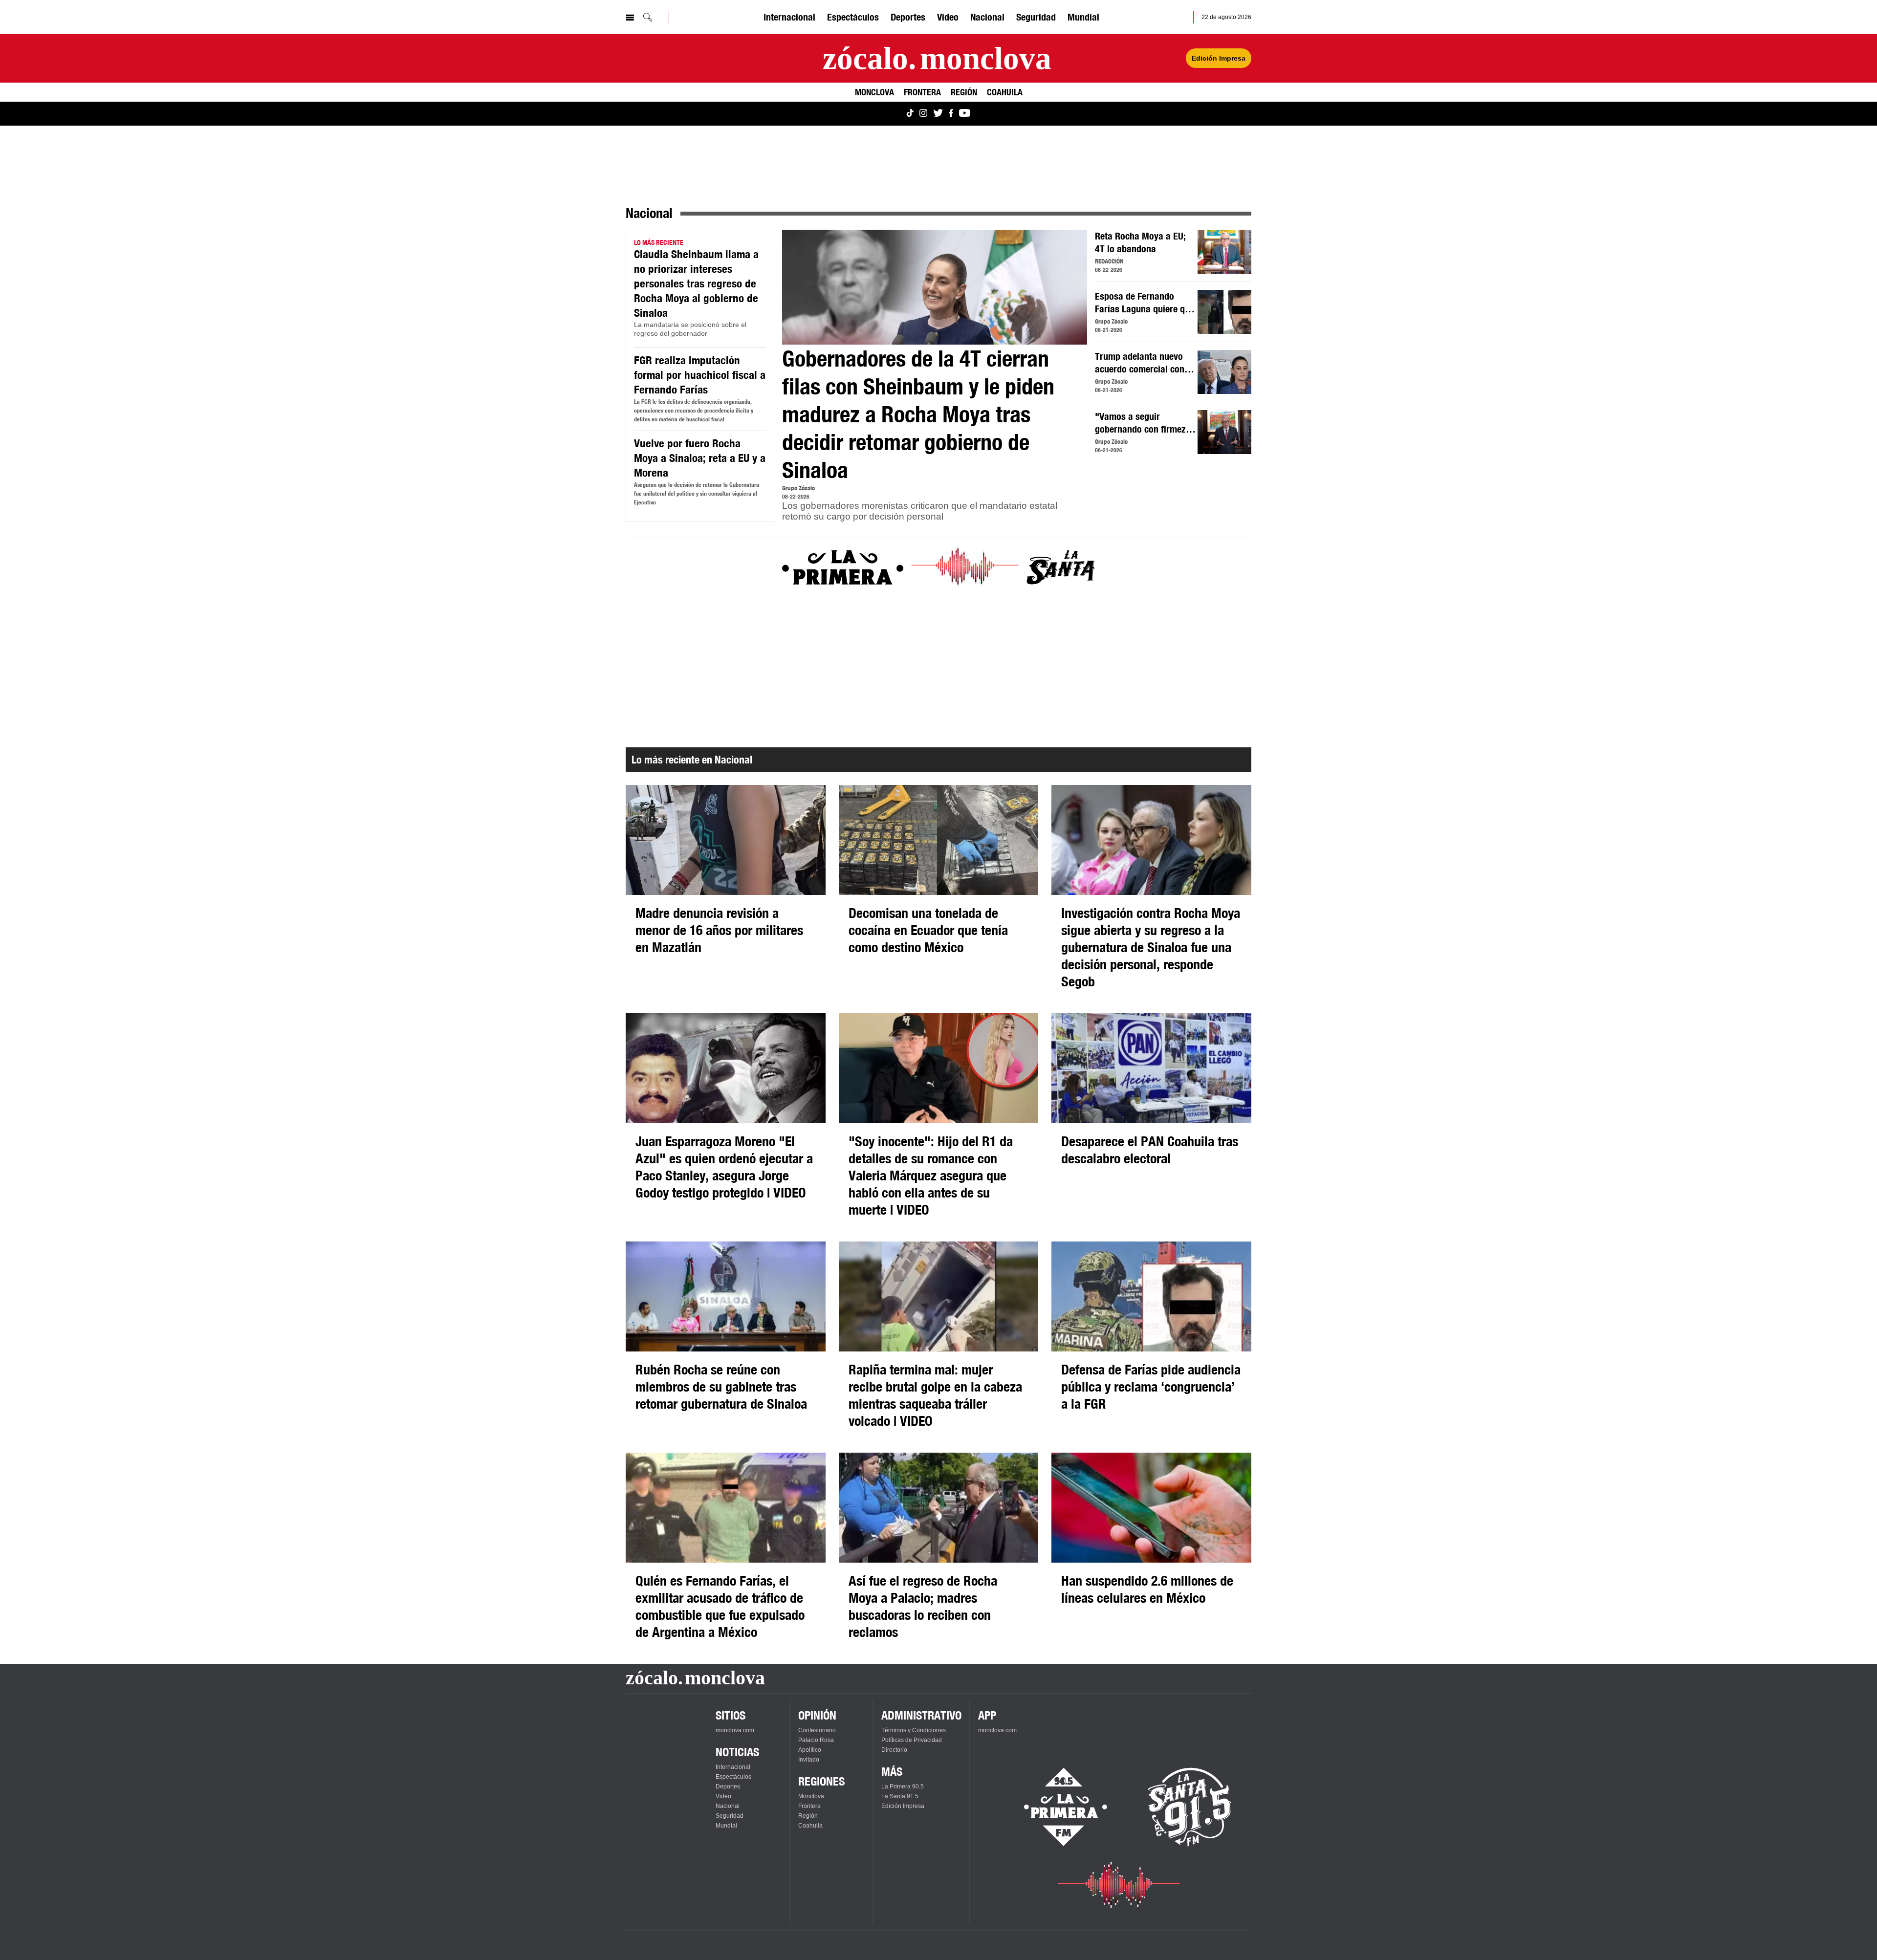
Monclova (874, 92)
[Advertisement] (919, 663)
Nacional (987, 17)
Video (948, 17)
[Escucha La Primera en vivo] (1057, 1807)
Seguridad (1036, 17)
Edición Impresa (1219, 58)
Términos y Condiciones (914, 1730)
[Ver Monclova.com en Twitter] (938, 114)
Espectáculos (853, 17)
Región (964, 92)
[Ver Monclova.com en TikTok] (910, 114)
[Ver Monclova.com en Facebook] (951, 114)
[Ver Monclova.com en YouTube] (965, 114)
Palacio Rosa (816, 1740)
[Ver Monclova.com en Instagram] (923, 114)
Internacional (789, 17)
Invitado (809, 1760)
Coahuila (1005, 92)
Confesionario (817, 1730)
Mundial (1083, 17)
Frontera (922, 92)
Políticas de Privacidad (912, 1740)
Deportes (908, 17)
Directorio (894, 1750)
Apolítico (810, 1750)
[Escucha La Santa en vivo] (1190, 1807)
